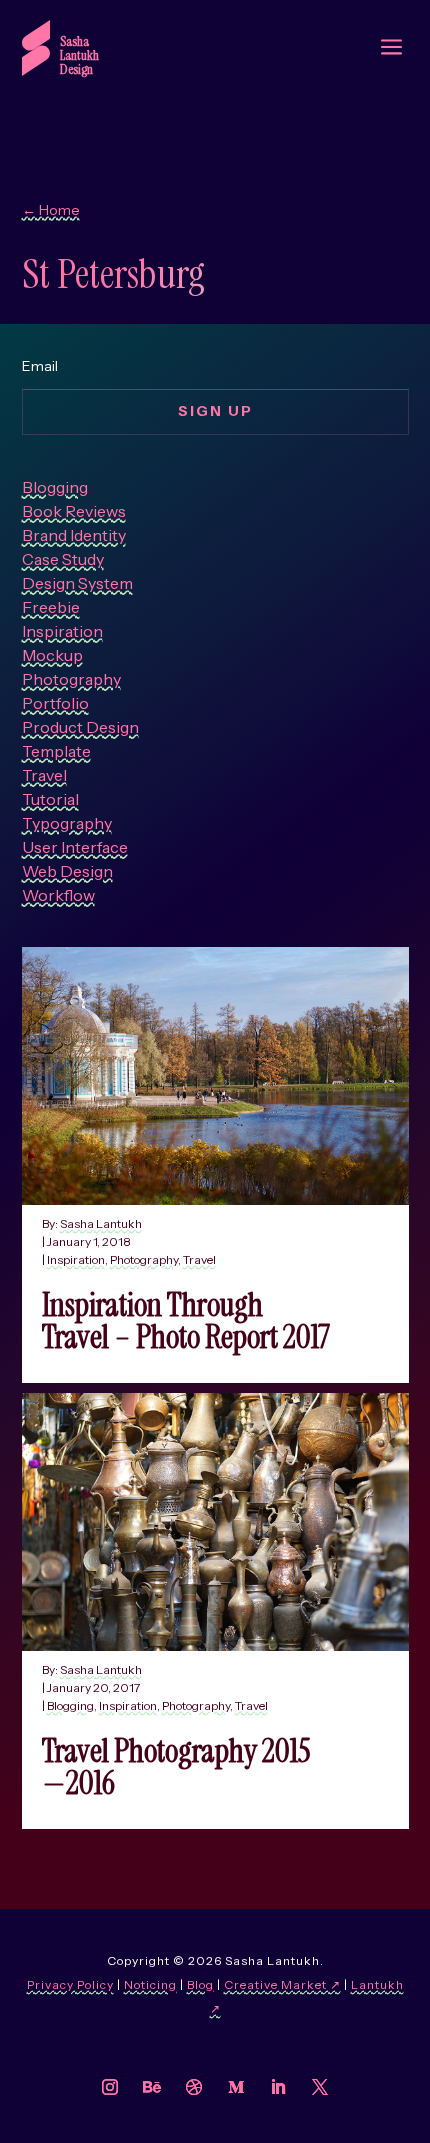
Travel (199, 1259)
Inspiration (76, 1259)
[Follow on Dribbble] (194, 2087)
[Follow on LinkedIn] (278, 2087)
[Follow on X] (320, 2087)
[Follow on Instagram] (110, 2087)
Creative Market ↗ (282, 1984)
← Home (51, 210)
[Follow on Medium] (236, 2087)
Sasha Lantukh (101, 1223)
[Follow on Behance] (152, 2087)
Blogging (70, 1705)
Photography (144, 1259)
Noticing (150, 1984)
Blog (200, 1984)
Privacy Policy (70, 1984)
